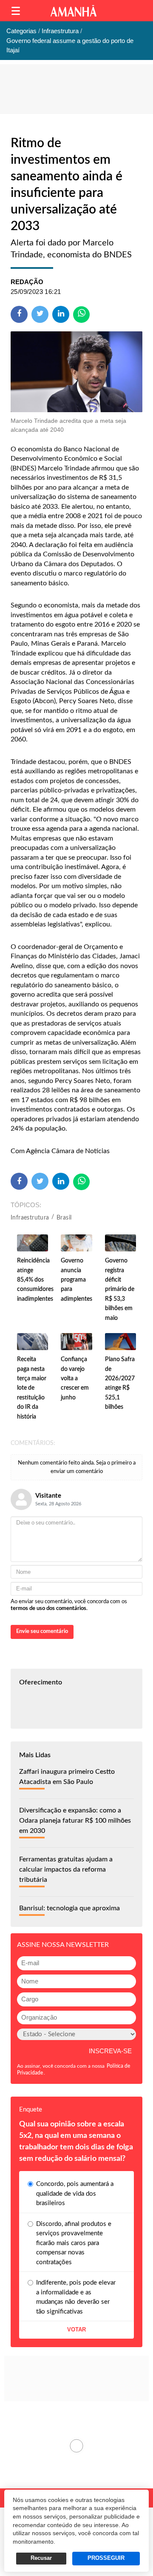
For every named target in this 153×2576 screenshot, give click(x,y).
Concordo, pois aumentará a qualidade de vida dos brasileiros (75, 2194)
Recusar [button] (41, 2558)
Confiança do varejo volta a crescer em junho (75, 1379)
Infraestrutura (30, 1218)
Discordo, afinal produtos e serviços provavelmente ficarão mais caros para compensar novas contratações (74, 2243)
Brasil (64, 1218)
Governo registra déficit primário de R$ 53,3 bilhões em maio (120, 1289)
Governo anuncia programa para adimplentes (76, 1280)
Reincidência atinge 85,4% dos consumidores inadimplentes (35, 1280)
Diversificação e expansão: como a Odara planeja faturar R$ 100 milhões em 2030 (75, 1821)
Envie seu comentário (42, 1631)
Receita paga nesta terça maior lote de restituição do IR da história (32, 1388)
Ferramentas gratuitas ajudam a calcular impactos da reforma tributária (66, 1869)
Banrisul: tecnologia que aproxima (69, 1908)
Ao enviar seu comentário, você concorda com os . (69, 1605)
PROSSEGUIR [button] (106, 2558)
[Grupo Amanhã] (74, 11)
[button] (16, 11)
